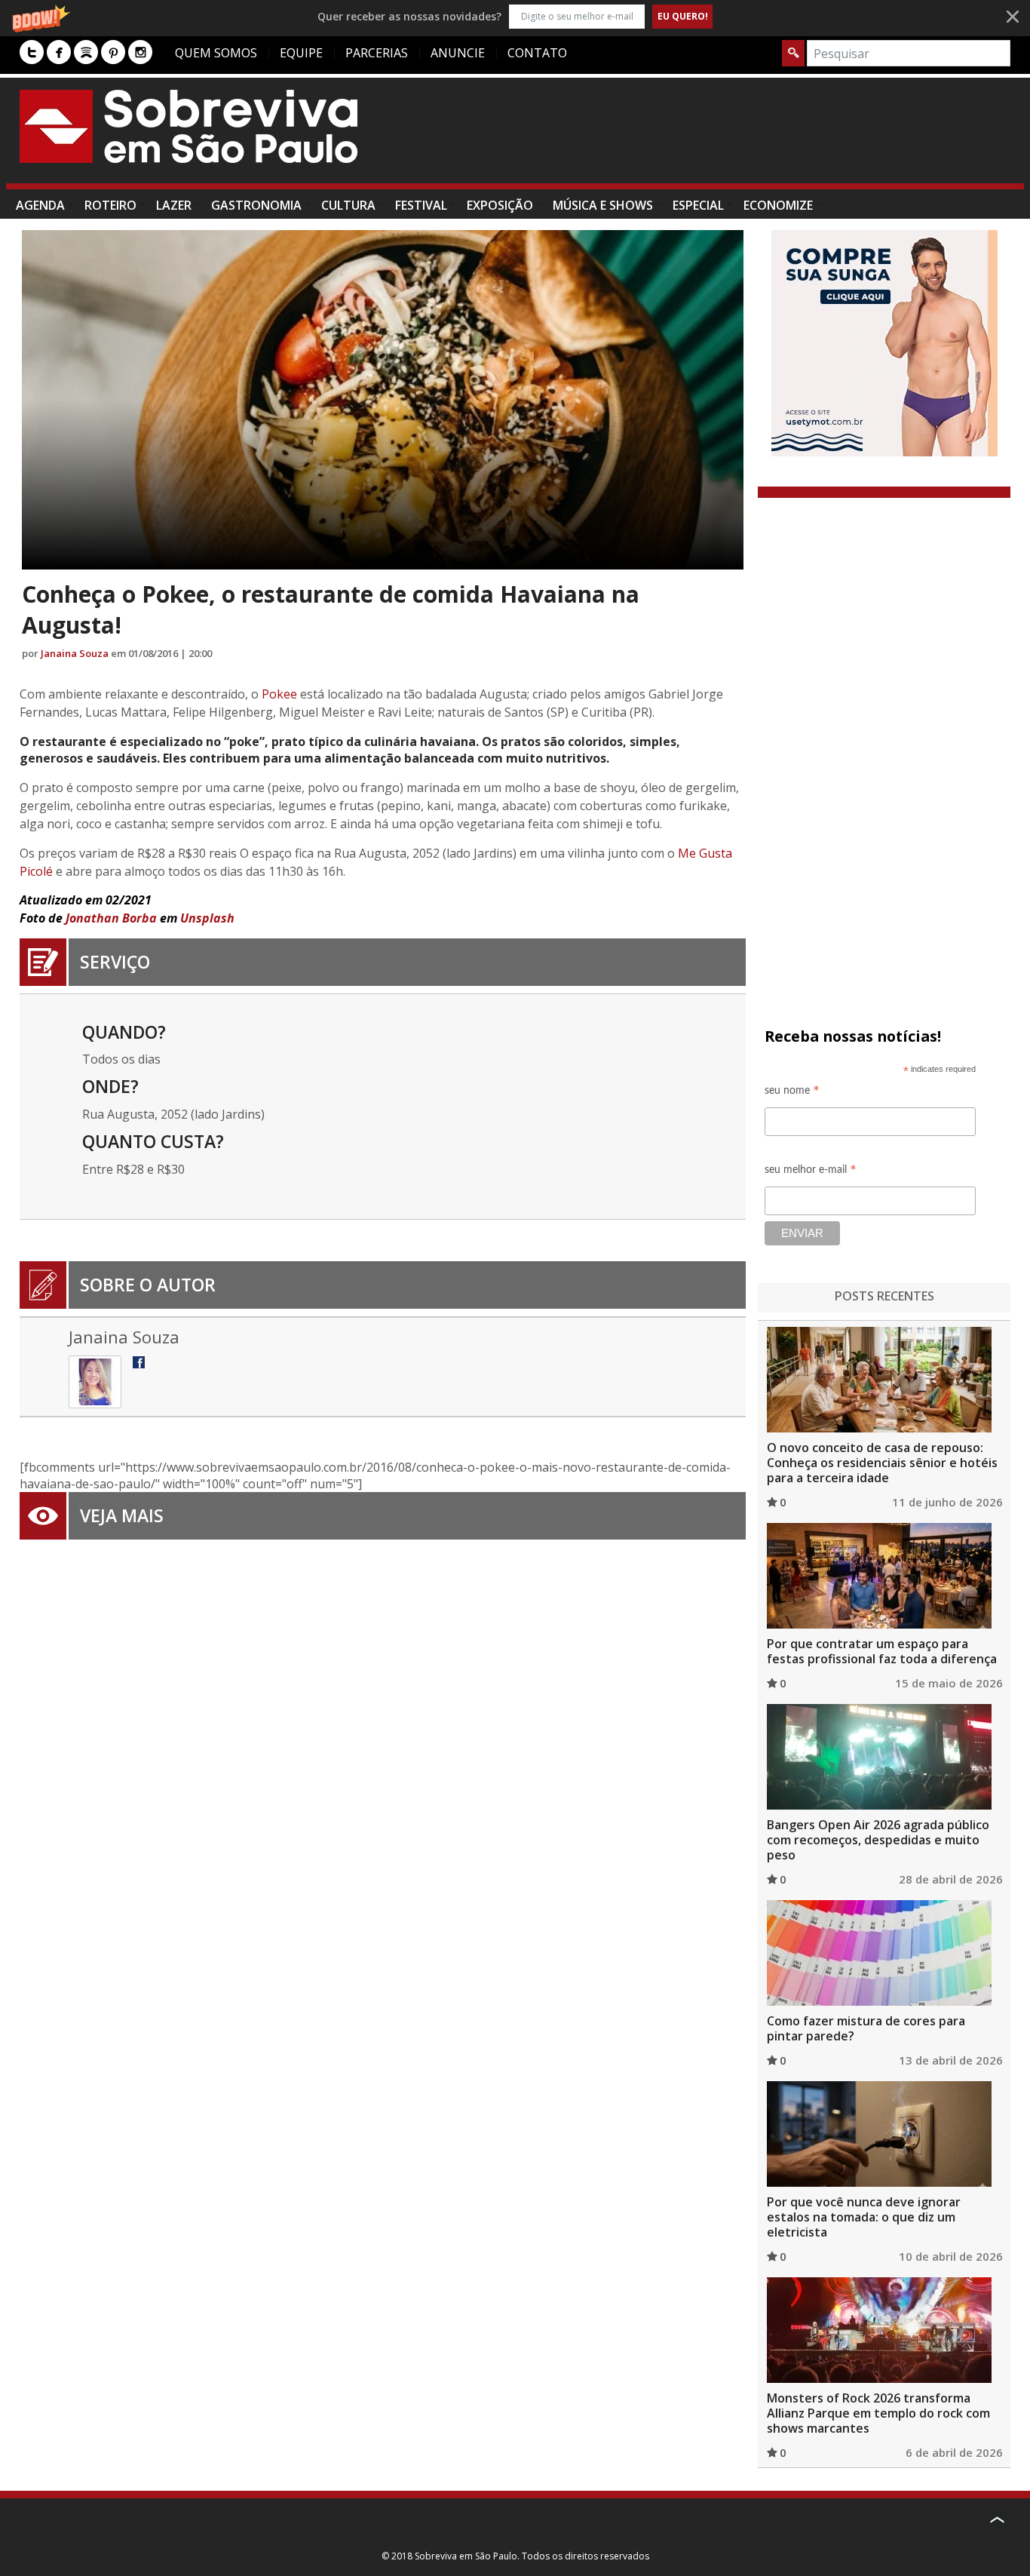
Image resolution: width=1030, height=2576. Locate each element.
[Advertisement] (736, 138)
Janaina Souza (75, 653)
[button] (515, 16)
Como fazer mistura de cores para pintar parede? (866, 2028)
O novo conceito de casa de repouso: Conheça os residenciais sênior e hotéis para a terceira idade (882, 1463)
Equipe (301, 53)
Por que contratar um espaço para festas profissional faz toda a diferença (882, 1651)
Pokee (279, 694)
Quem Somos (216, 53)
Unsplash (207, 918)
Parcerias (377, 53)
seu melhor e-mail (811, 1172)
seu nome (792, 1093)
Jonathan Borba (111, 918)
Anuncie (458, 53)
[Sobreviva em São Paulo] (189, 126)
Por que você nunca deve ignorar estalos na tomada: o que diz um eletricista (864, 2217)
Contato (537, 53)
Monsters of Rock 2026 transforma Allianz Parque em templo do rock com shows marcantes (878, 2413)
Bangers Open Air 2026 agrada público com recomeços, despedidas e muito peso (878, 1840)
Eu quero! (683, 16)
